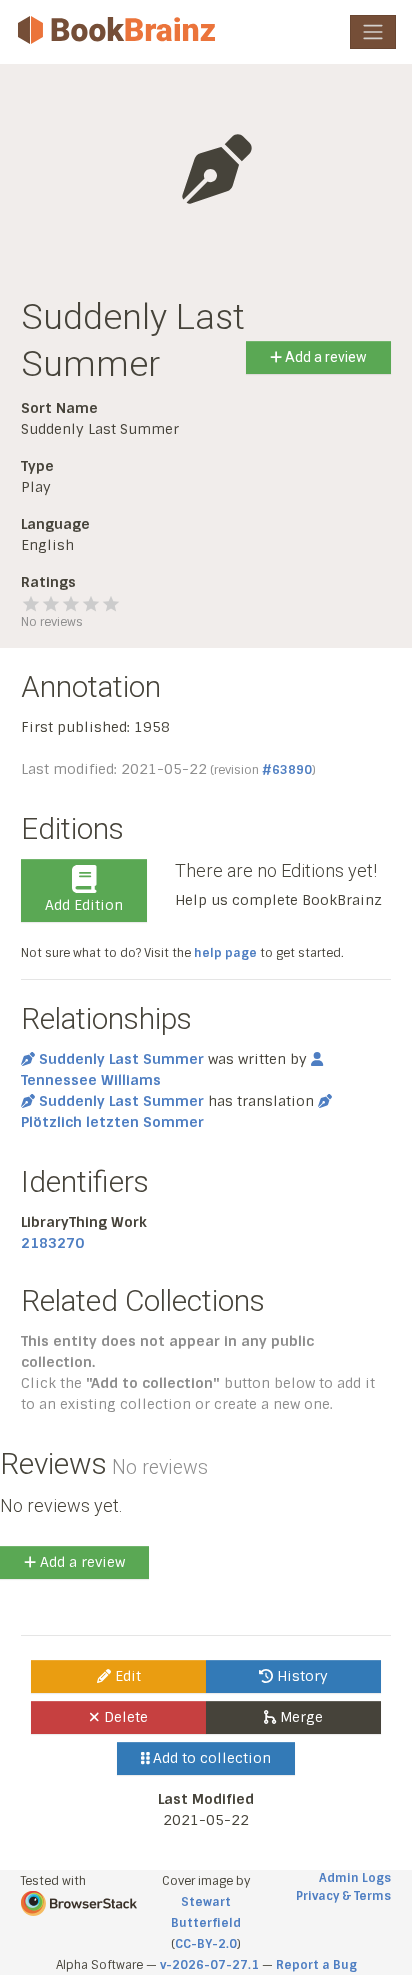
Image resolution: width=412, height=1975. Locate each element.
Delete (124, 1717)
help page (225, 953)
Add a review (324, 357)
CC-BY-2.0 (206, 1944)
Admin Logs (355, 1878)
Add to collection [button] (210, 1758)
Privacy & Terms (343, 1896)
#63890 (287, 770)
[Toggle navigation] (373, 32)
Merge (299, 1717)
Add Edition (84, 905)
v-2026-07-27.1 (209, 1965)
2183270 (52, 1243)
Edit (126, 1676)
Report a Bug (316, 1965)
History (300, 1676)
